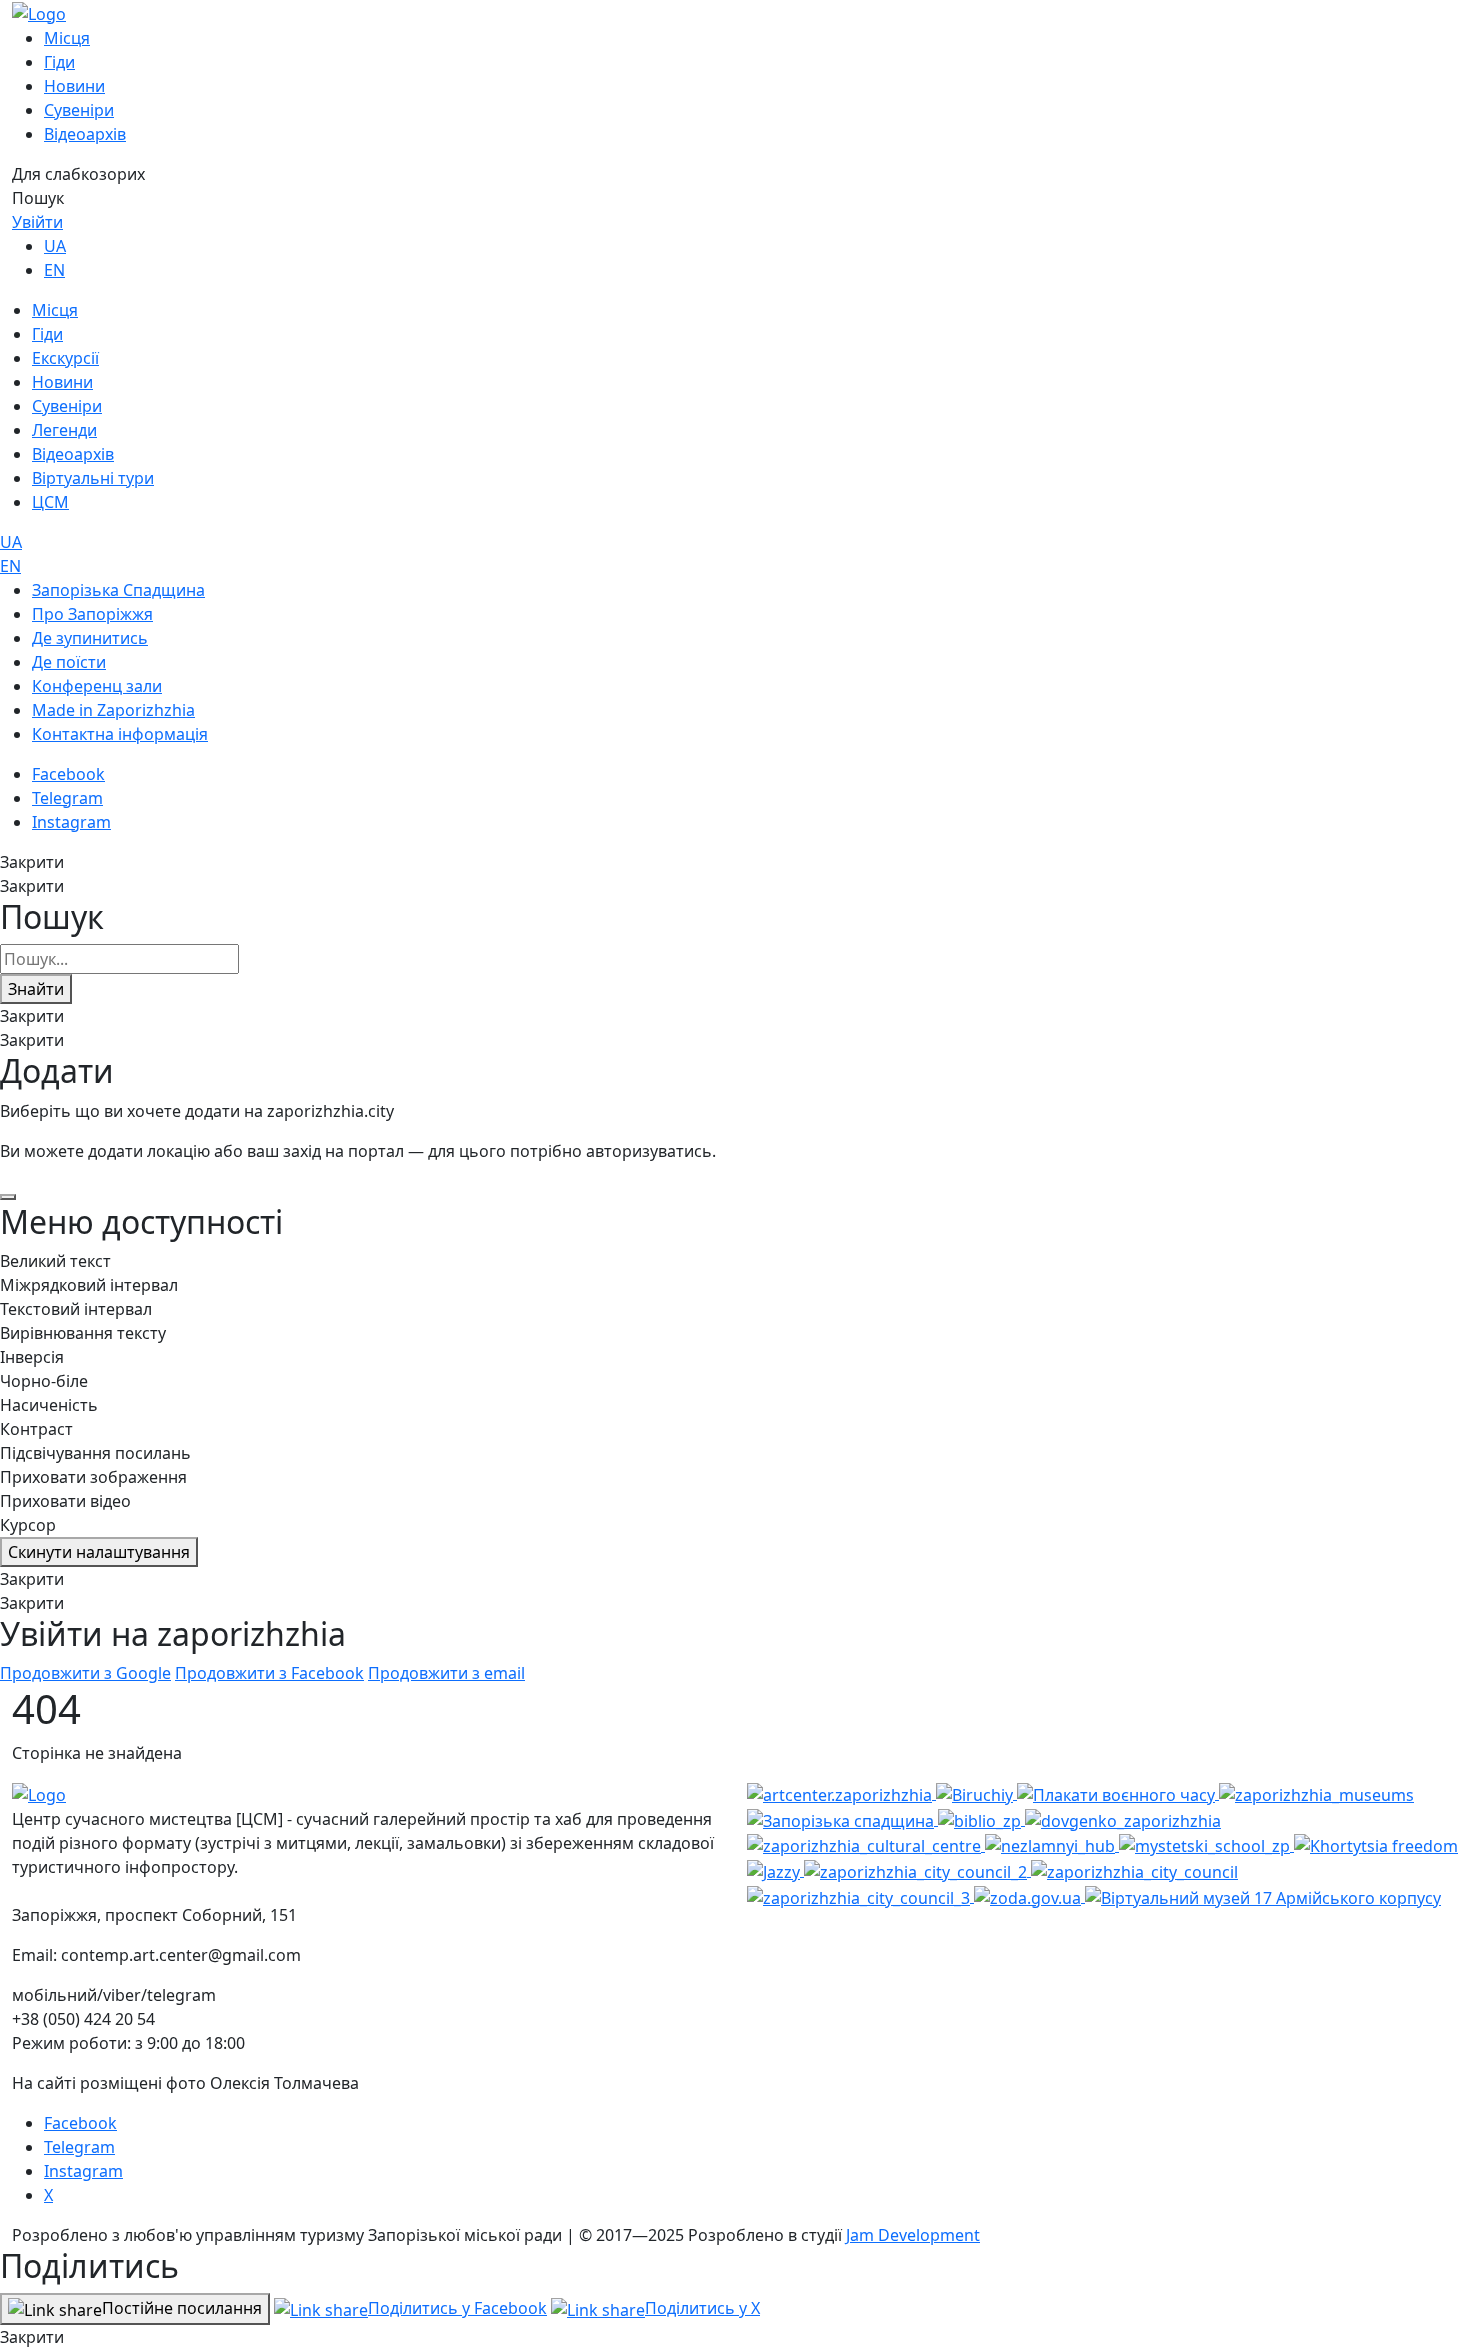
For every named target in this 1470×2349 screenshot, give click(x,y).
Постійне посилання (182, 2308)
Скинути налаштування (99, 1552)
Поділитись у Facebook (457, 2308)
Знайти (36, 989)
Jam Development (913, 2235)
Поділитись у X (702, 2308)
